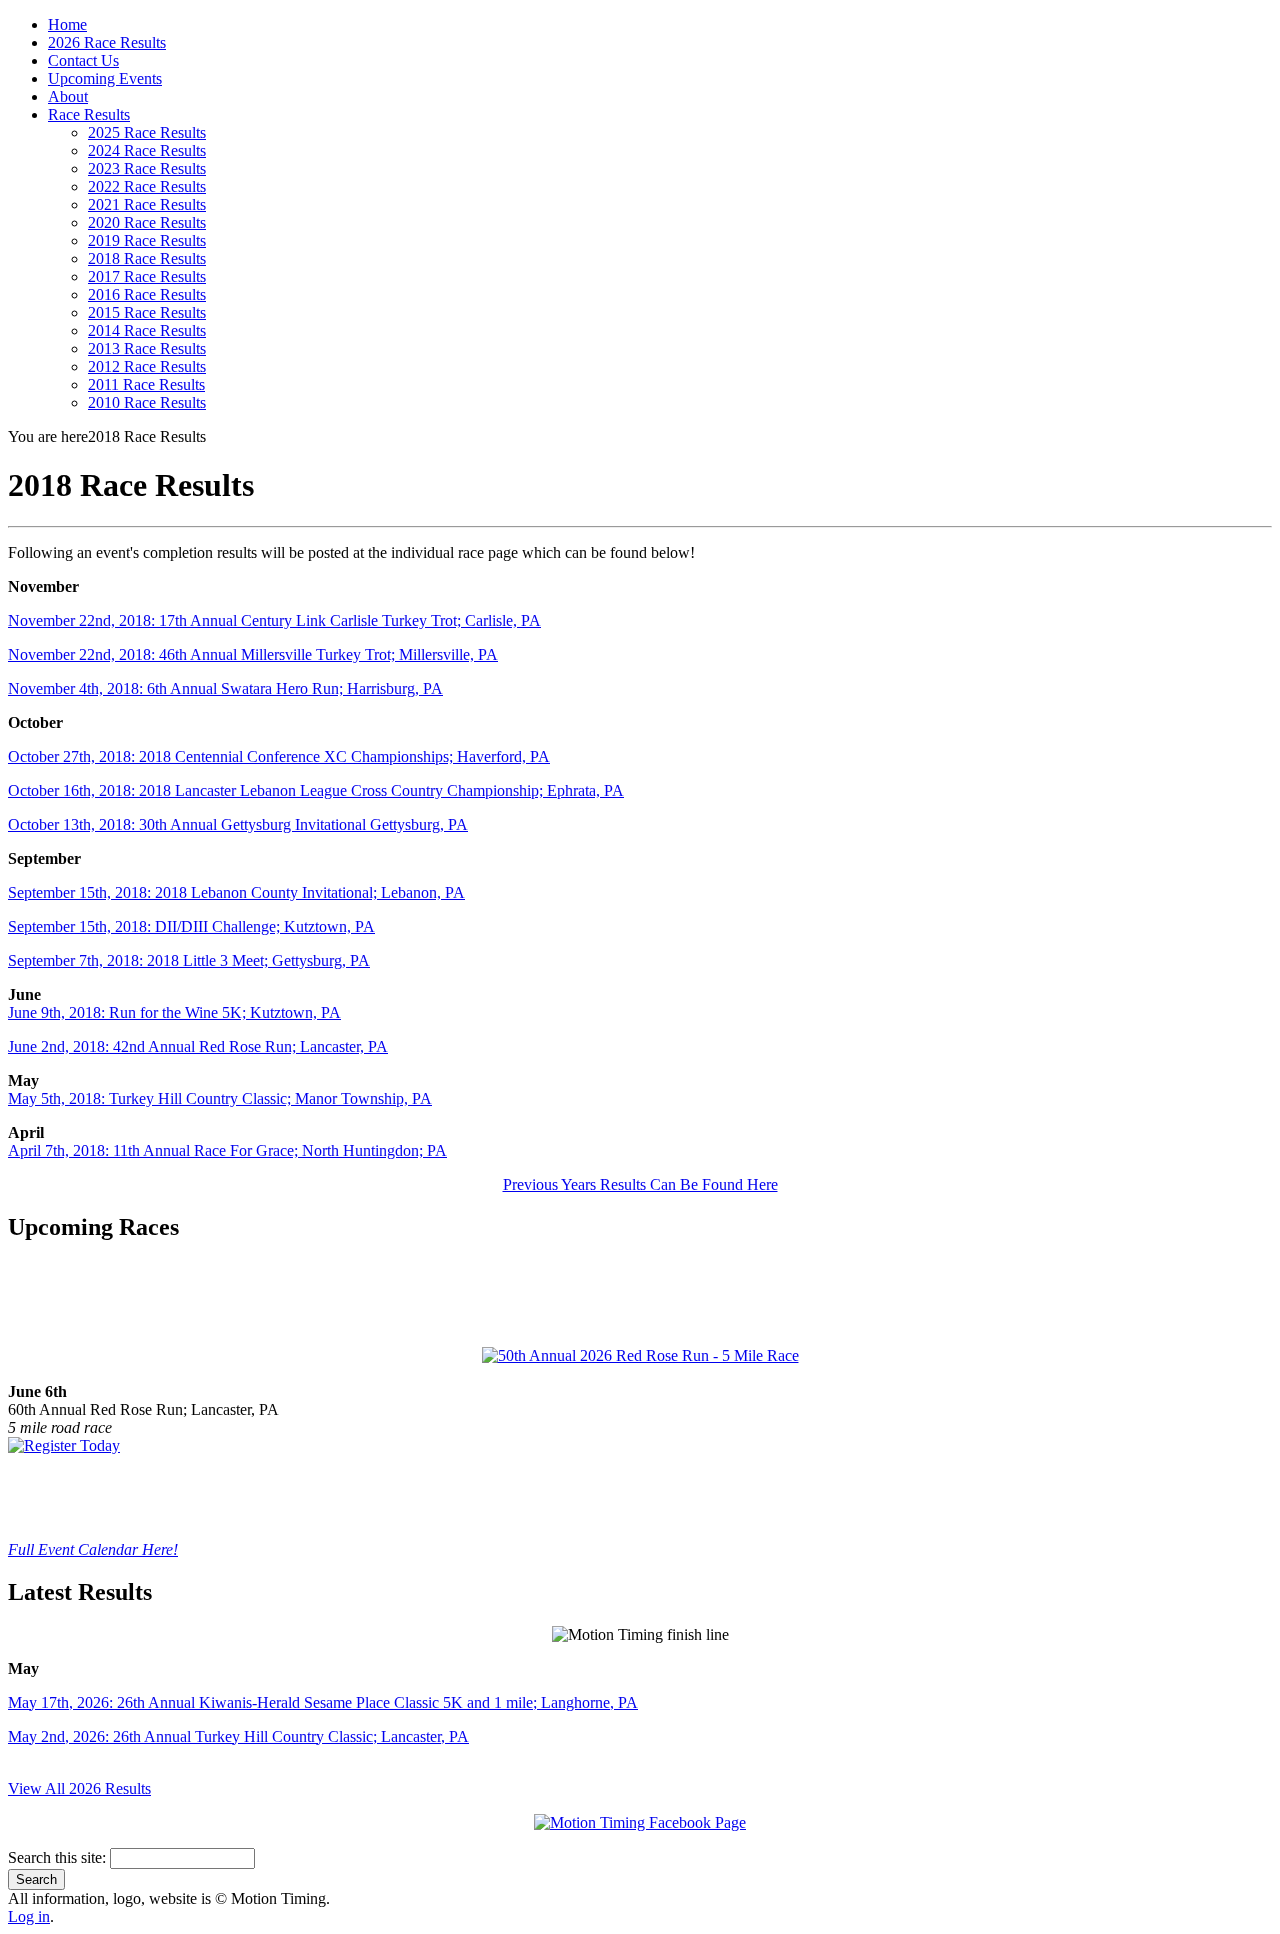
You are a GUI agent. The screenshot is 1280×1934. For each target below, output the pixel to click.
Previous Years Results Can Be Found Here (640, 1184)
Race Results (89, 114)
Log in (29, 1916)
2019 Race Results (147, 240)
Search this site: (59, 1857)
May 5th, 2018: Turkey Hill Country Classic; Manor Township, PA (220, 1098)
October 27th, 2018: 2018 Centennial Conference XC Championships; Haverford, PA (279, 756)
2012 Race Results (147, 366)
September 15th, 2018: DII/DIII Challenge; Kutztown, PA (191, 926)
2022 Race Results (147, 186)
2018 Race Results (147, 258)
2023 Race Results (147, 168)
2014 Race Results (147, 330)
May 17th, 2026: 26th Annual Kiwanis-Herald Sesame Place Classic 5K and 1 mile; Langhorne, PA (323, 1702)
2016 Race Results (147, 294)
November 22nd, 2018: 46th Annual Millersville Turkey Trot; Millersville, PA (253, 654)
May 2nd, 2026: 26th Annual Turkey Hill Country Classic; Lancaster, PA (238, 1736)
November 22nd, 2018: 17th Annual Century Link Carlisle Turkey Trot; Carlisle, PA (274, 620)
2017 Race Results (147, 276)
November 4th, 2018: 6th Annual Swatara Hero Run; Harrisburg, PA (225, 688)
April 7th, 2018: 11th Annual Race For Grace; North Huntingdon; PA (227, 1150)
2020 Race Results (147, 222)
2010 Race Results (147, 402)
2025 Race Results (147, 132)
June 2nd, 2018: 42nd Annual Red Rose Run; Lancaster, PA (198, 1046)
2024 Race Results (147, 150)
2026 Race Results (107, 42)
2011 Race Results (146, 384)
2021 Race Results (147, 204)
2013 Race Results (147, 348)
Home (67, 24)
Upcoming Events (105, 78)
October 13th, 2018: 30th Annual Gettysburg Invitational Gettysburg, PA (238, 824)
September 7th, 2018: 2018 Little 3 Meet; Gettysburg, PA (189, 960)
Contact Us (83, 60)
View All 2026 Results (79, 1788)
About (68, 96)
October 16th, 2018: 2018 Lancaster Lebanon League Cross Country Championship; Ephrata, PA (316, 790)
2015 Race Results (147, 312)
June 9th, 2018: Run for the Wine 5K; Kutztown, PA (174, 1012)
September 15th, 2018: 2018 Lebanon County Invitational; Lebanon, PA (236, 892)
